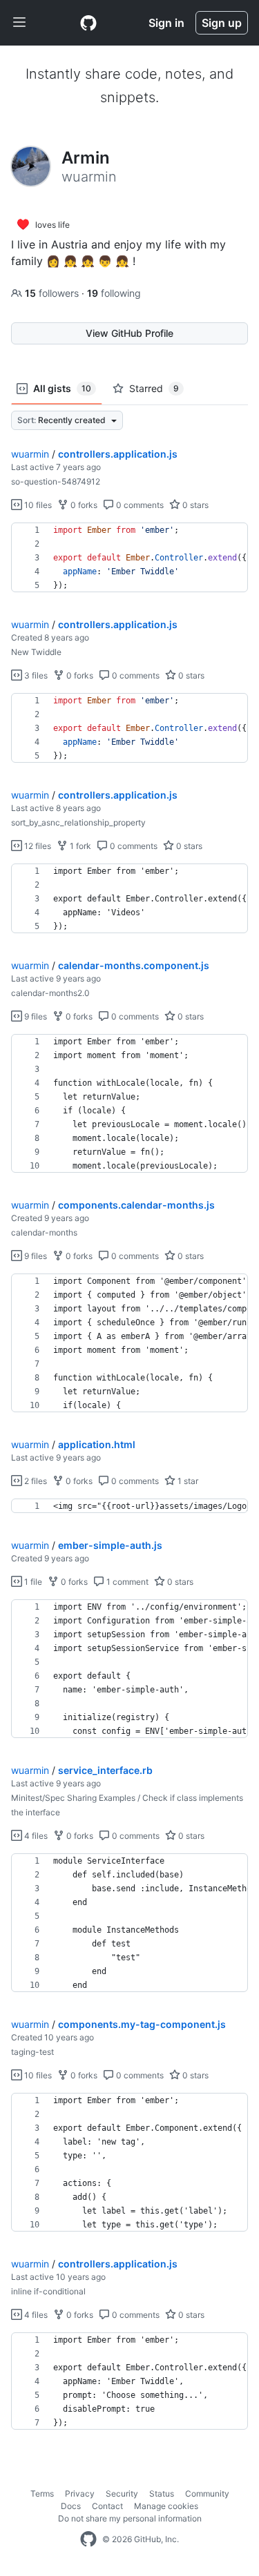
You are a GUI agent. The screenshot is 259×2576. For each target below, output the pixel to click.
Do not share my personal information (130, 2518)
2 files (35, 1481)
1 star (187, 1481)
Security (122, 2494)
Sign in (166, 23)
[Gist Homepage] (88, 23)
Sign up (222, 23)
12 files (37, 846)
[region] (129, 558)
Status (162, 2494)
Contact (107, 2506)
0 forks (83, 505)
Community (207, 2494)
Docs (71, 2506)
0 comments (139, 505)
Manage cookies (166, 2506)
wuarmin (30, 454)
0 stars (194, 505)
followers (53, 293)
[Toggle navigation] (19, 23)
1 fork (79, 846)
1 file (32, 1582)
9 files (35, 1016)
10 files (37, 505)
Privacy (80, 2494)
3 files (35, 675)
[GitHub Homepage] (88, 2539)
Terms (42, 2494)
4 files (35, 1836)
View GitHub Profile (129, 333)
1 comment (126, 1582)
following (114, 293)
